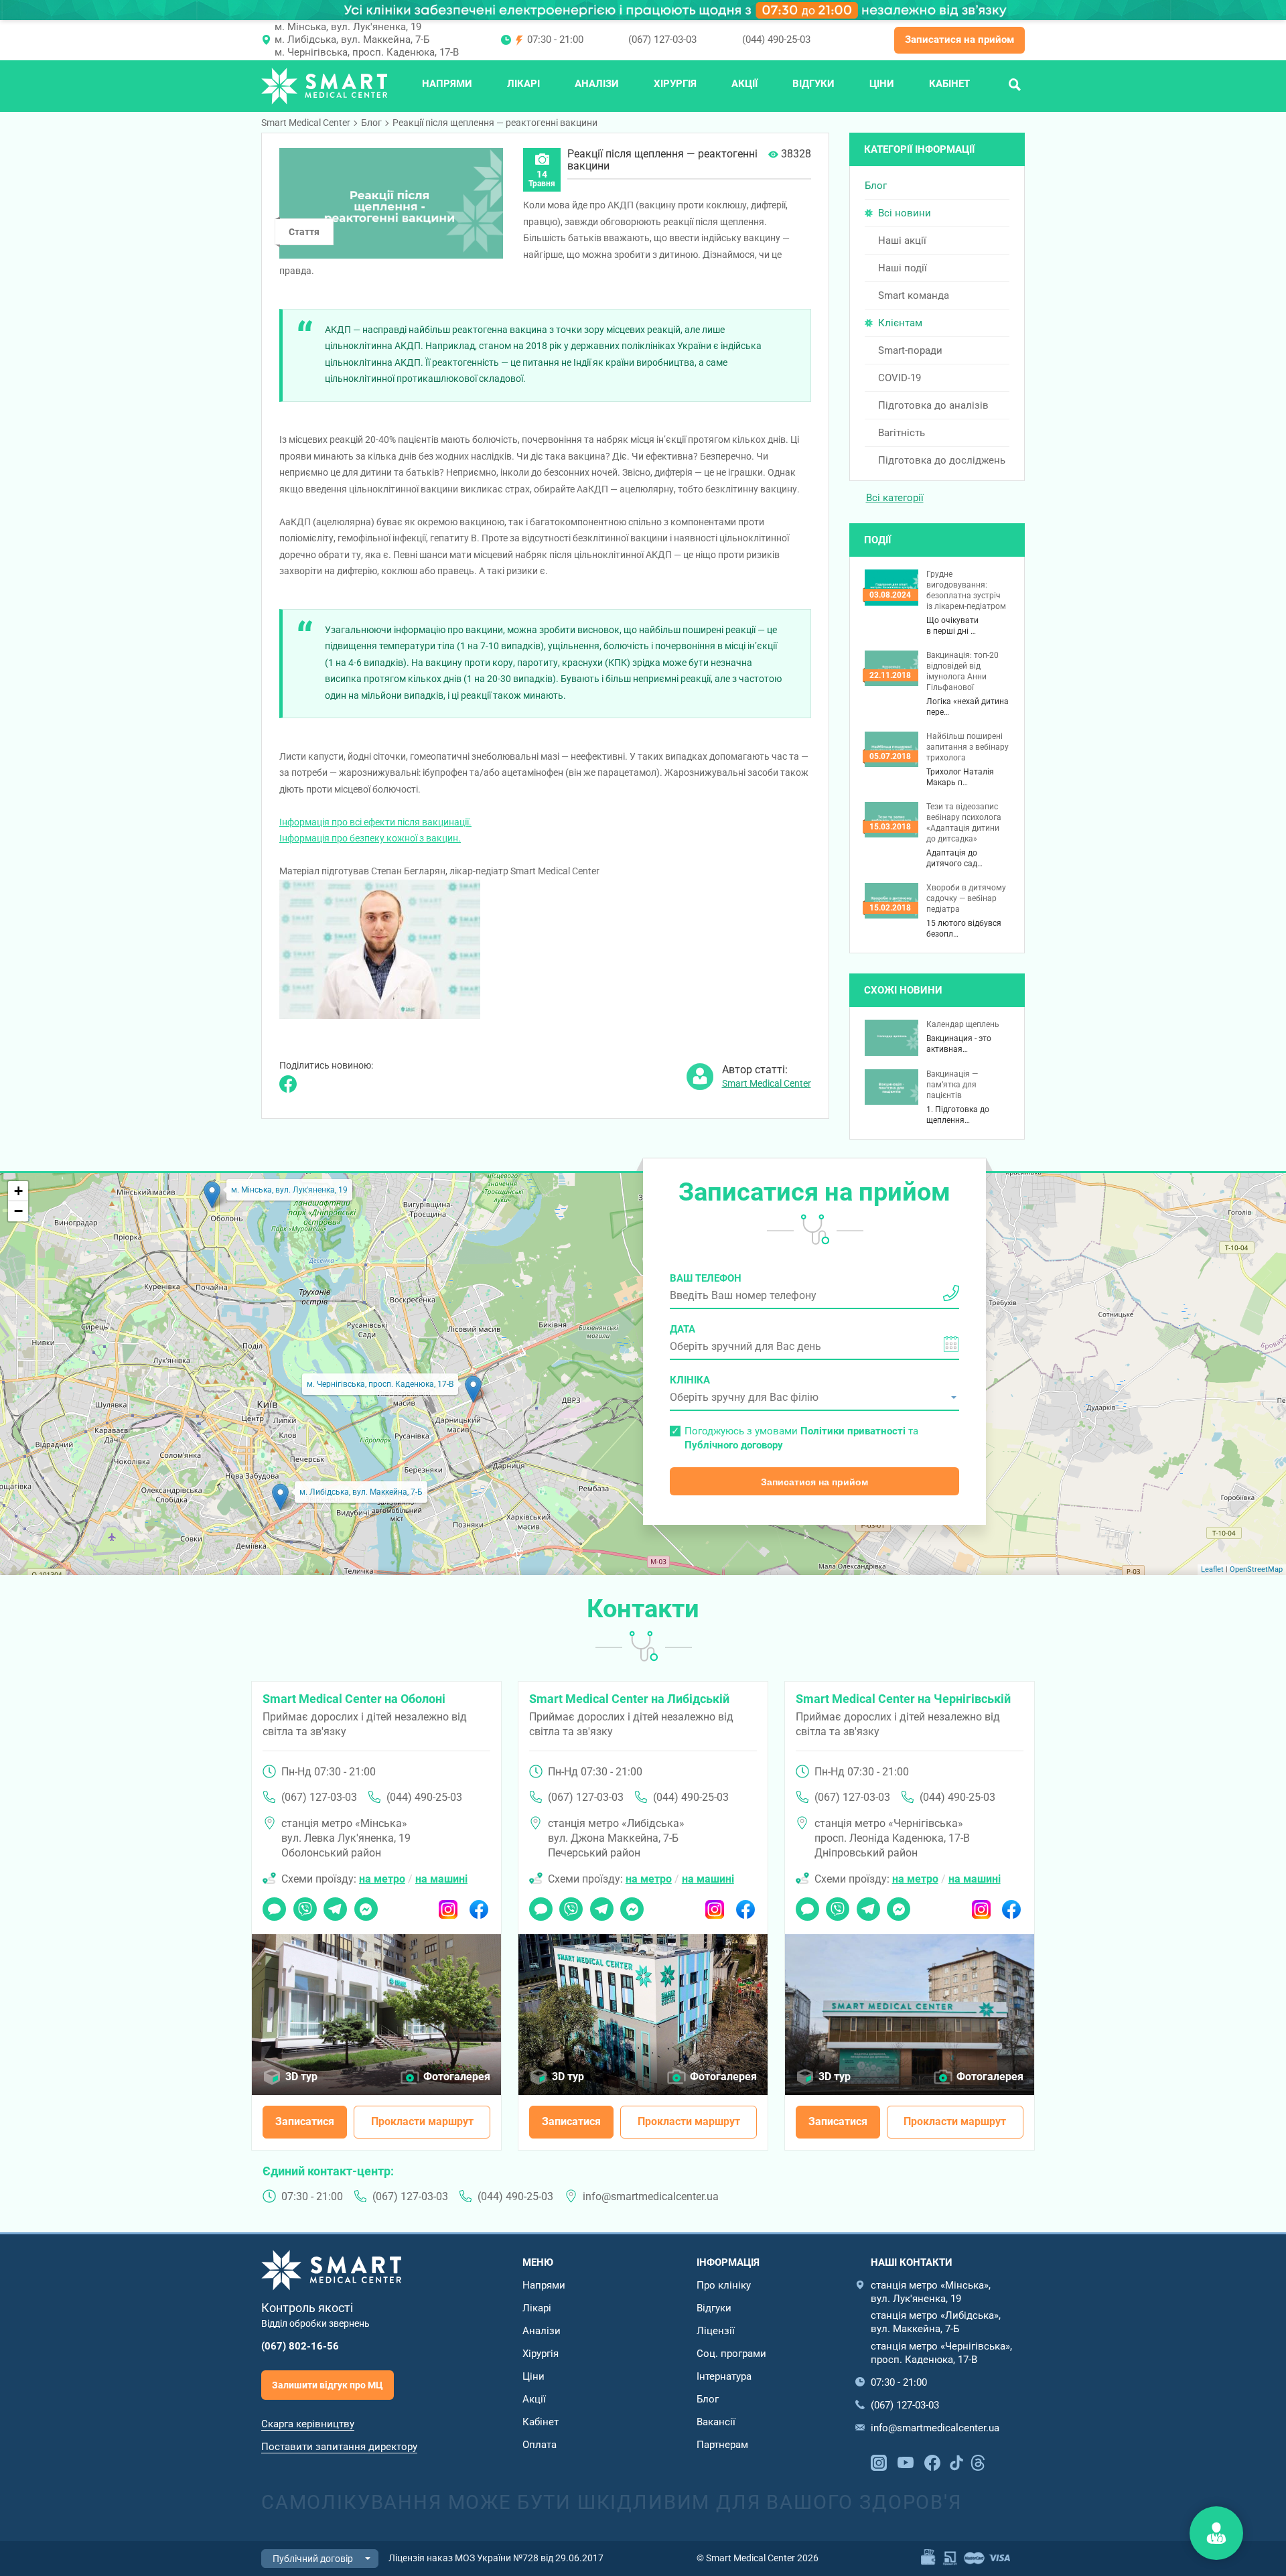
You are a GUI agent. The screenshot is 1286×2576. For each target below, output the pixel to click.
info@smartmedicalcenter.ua (651, 2196)
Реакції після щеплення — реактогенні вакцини (495, 123)
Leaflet (1212, 1569)
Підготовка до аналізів (933, 405)
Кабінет (949, 84)
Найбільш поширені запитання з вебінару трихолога (968, 747)
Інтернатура (724, 2376)
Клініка (690, 1380)
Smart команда (914, 295)
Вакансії (716, 2422)
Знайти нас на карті (1216, 2533)
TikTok (956, 2461)
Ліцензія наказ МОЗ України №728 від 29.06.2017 (496, 2558)
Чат (271, 1905)
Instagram (448, 1905)
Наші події (903, 268)
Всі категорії (895, 498)
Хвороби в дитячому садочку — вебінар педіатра (966, 898)
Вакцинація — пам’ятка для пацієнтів (952, 1085)
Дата (683, 1329)
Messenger (366, 1905)
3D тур (301, 2077)
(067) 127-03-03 (662, 40)
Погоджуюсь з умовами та (801, 1438)
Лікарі (523, 84)
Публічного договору (734, 1445)
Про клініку (724, 2285)
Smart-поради (910, 350)
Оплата (540, 2445)
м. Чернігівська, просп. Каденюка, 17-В (367, 52)
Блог (371, 123)
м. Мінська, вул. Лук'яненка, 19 (348, 27)
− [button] (18, 1211)
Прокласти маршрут (422, 2121)
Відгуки (813, 84)
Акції (744, 84)
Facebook (479, 1905)
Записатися (305, 2121)
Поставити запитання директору (339, 2447)
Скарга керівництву (308, 2424)
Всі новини (905, 213)
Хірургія (675, 84)
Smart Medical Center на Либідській (629, 1699)
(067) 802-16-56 (300, 2346)
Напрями (447, 84)
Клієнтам (900, 323)
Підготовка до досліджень (942, 460)
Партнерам (722, 2445)
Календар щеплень (963, 1024)
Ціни (882, 84)
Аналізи (597, 84)
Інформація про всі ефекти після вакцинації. (375, 822)
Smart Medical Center (306, 123)
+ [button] (18, 1191)
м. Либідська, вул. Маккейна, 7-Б (352, 40)
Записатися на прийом (959, 40)
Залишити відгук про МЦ (328, 2385)
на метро (382, 1879)
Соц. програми (731, 2354)
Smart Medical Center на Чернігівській (903, 1699)
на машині (441, 1879)
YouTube (906, 2461)
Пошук (1015, 84)
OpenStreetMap (1256, 1569)
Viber (304, 1905)
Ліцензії (716, 2331)
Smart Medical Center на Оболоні (354, 1699)
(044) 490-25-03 (776, 40)
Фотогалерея (457, 2077)
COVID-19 (900, 378)
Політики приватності (853, 1431)
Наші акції (902, 241)
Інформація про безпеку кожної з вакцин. (370, 838)
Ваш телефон (706, 1278)
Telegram (335, 1905)
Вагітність (902, 433)
